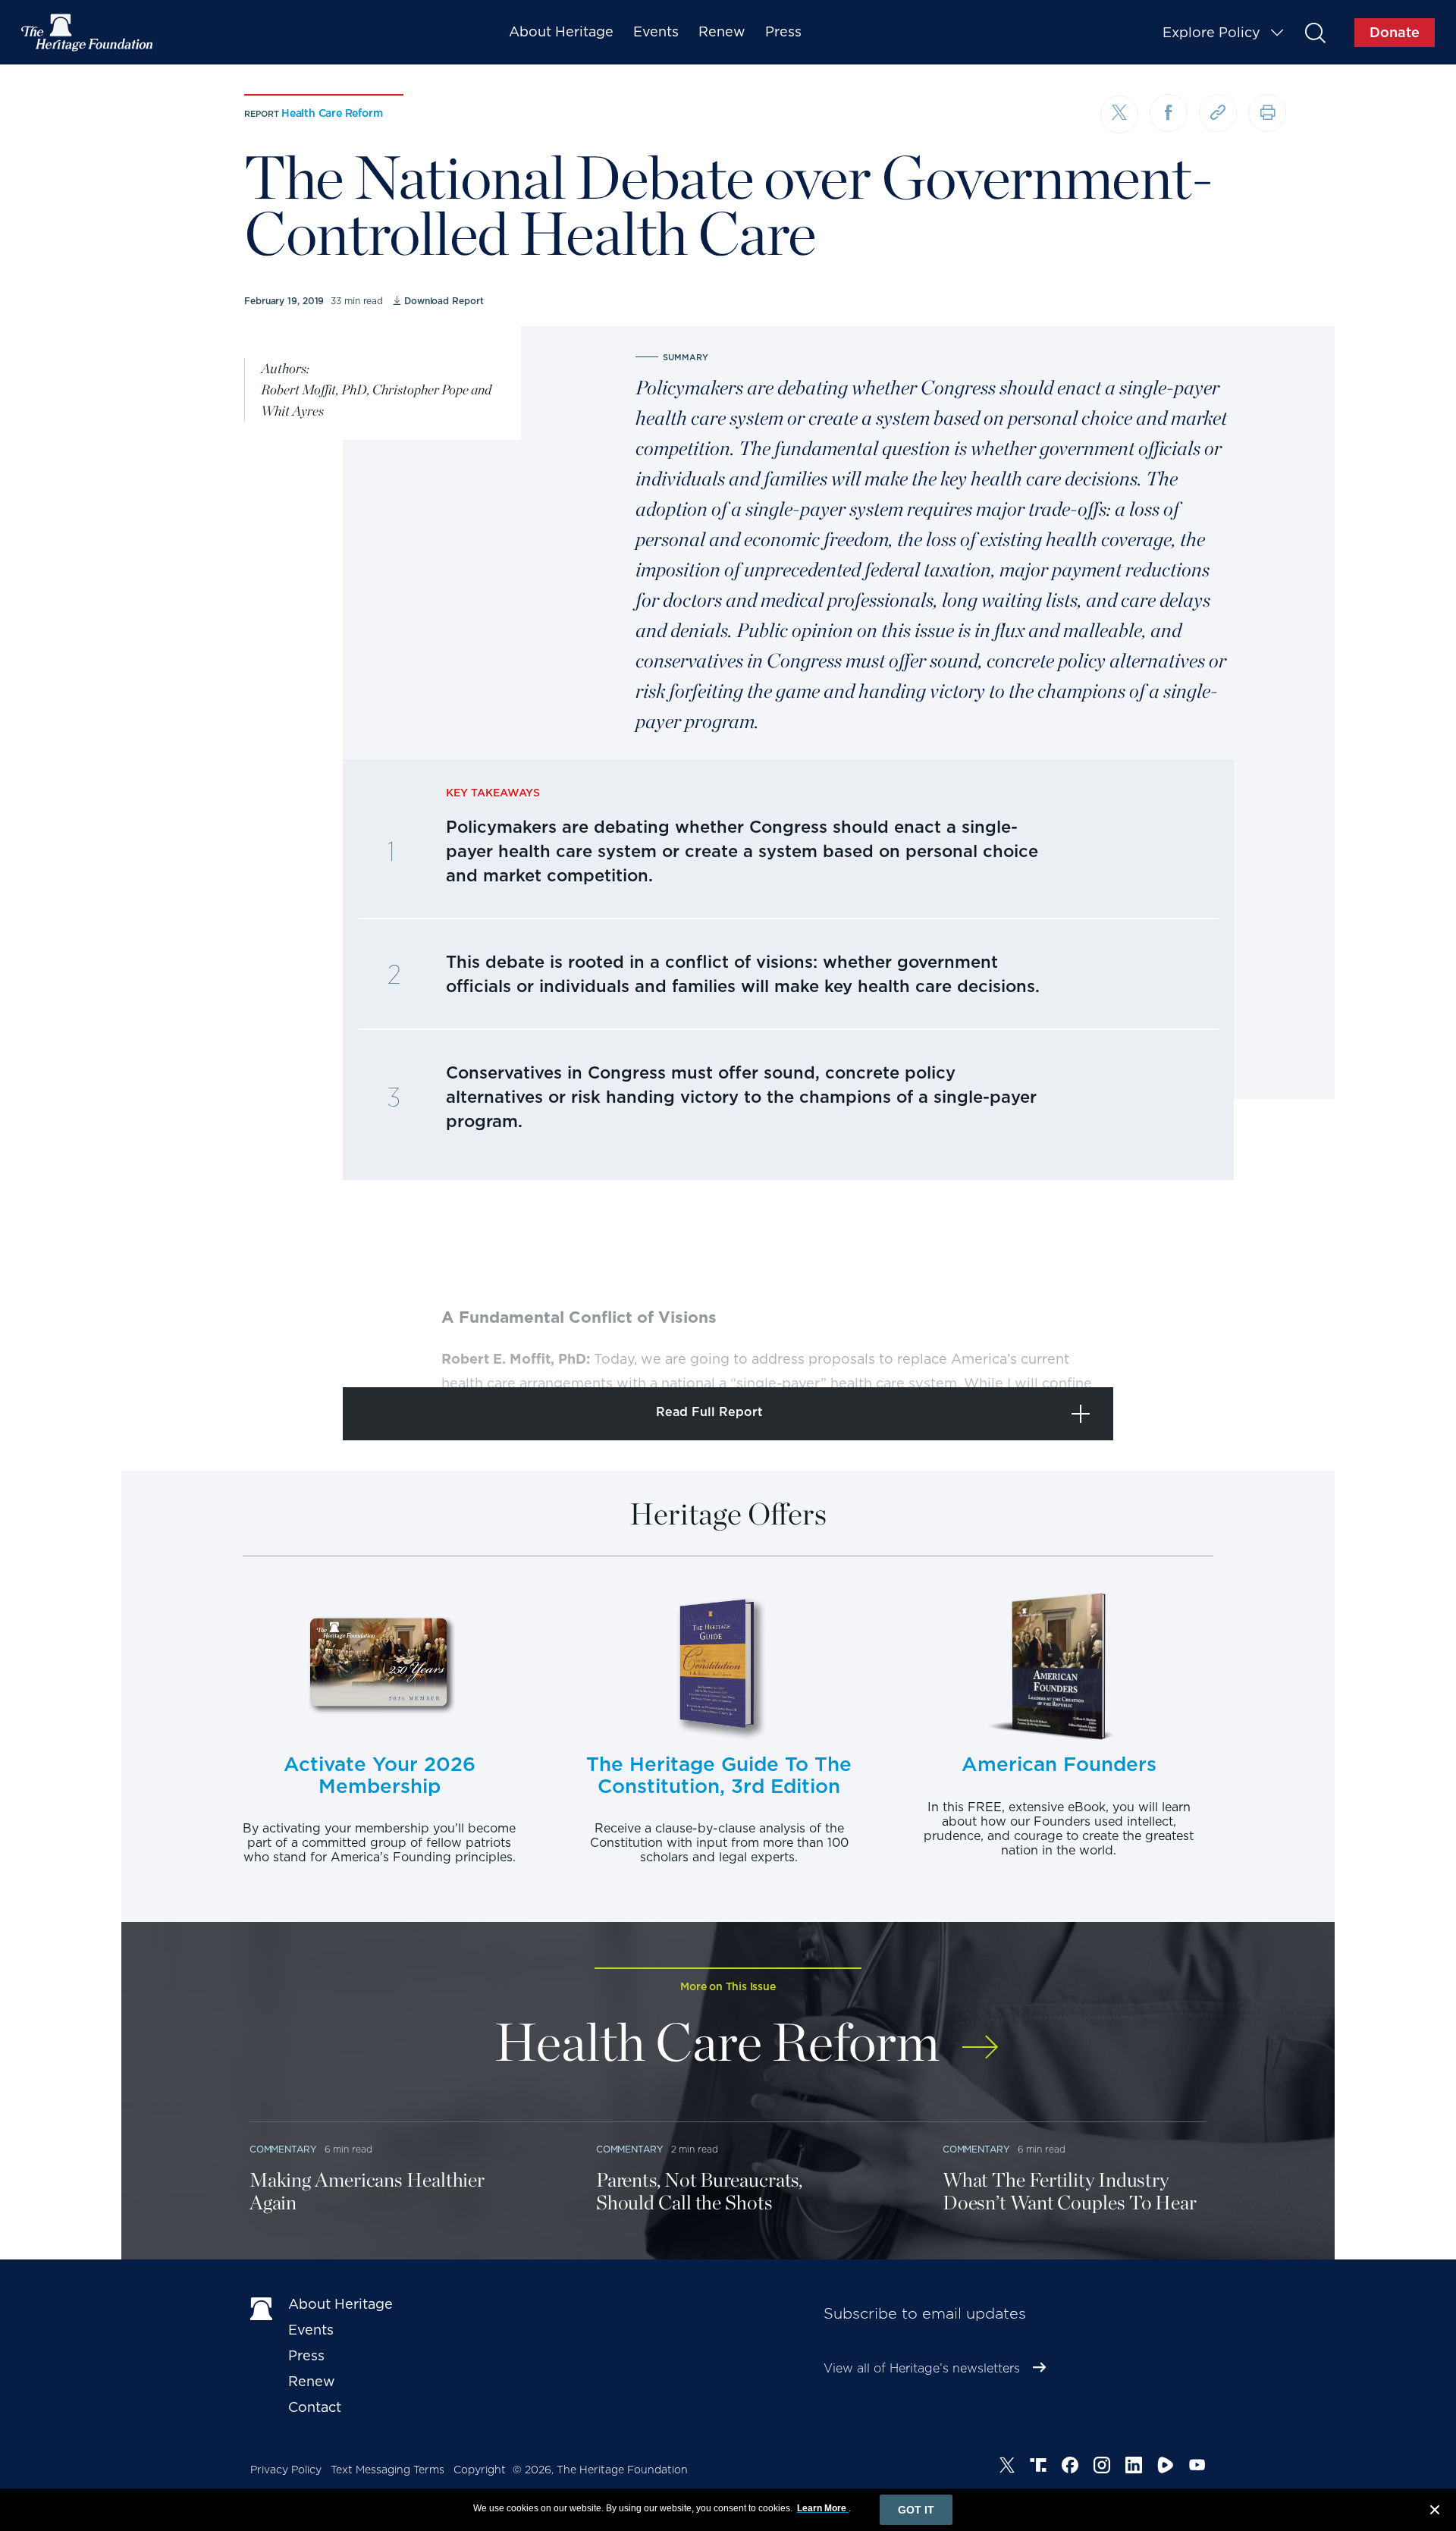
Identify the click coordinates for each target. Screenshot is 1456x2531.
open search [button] (1315, 32)
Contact (315, 2407)
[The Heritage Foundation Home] (88, 33)
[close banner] (1435, 2512)
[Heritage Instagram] (1102, 2467)
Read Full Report (709, 1412)
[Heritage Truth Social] (1038, 2467)
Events (656, 31)
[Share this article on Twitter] (1119, 115)
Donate (1395, 32)
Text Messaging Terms (388, 2470)
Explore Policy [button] (1211, 32)
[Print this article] (1267, 113)
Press (783, 31)
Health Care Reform (332, 113)
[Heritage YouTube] (1197, 2467)
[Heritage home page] (262, 2307)
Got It (916, 2510)
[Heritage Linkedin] (1134, 2467)
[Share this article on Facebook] (1169, 113)
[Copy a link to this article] (1218, 113)
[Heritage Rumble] (1166, 2467)
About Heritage (561, 31)
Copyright (480, 2470)
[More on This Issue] (980, 2037)
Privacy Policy (286, 2470)
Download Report (444, 301)
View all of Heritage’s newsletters (922, 2368)
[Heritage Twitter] (1007, 2467)
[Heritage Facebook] (1070, 2467)
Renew (722, 31)
